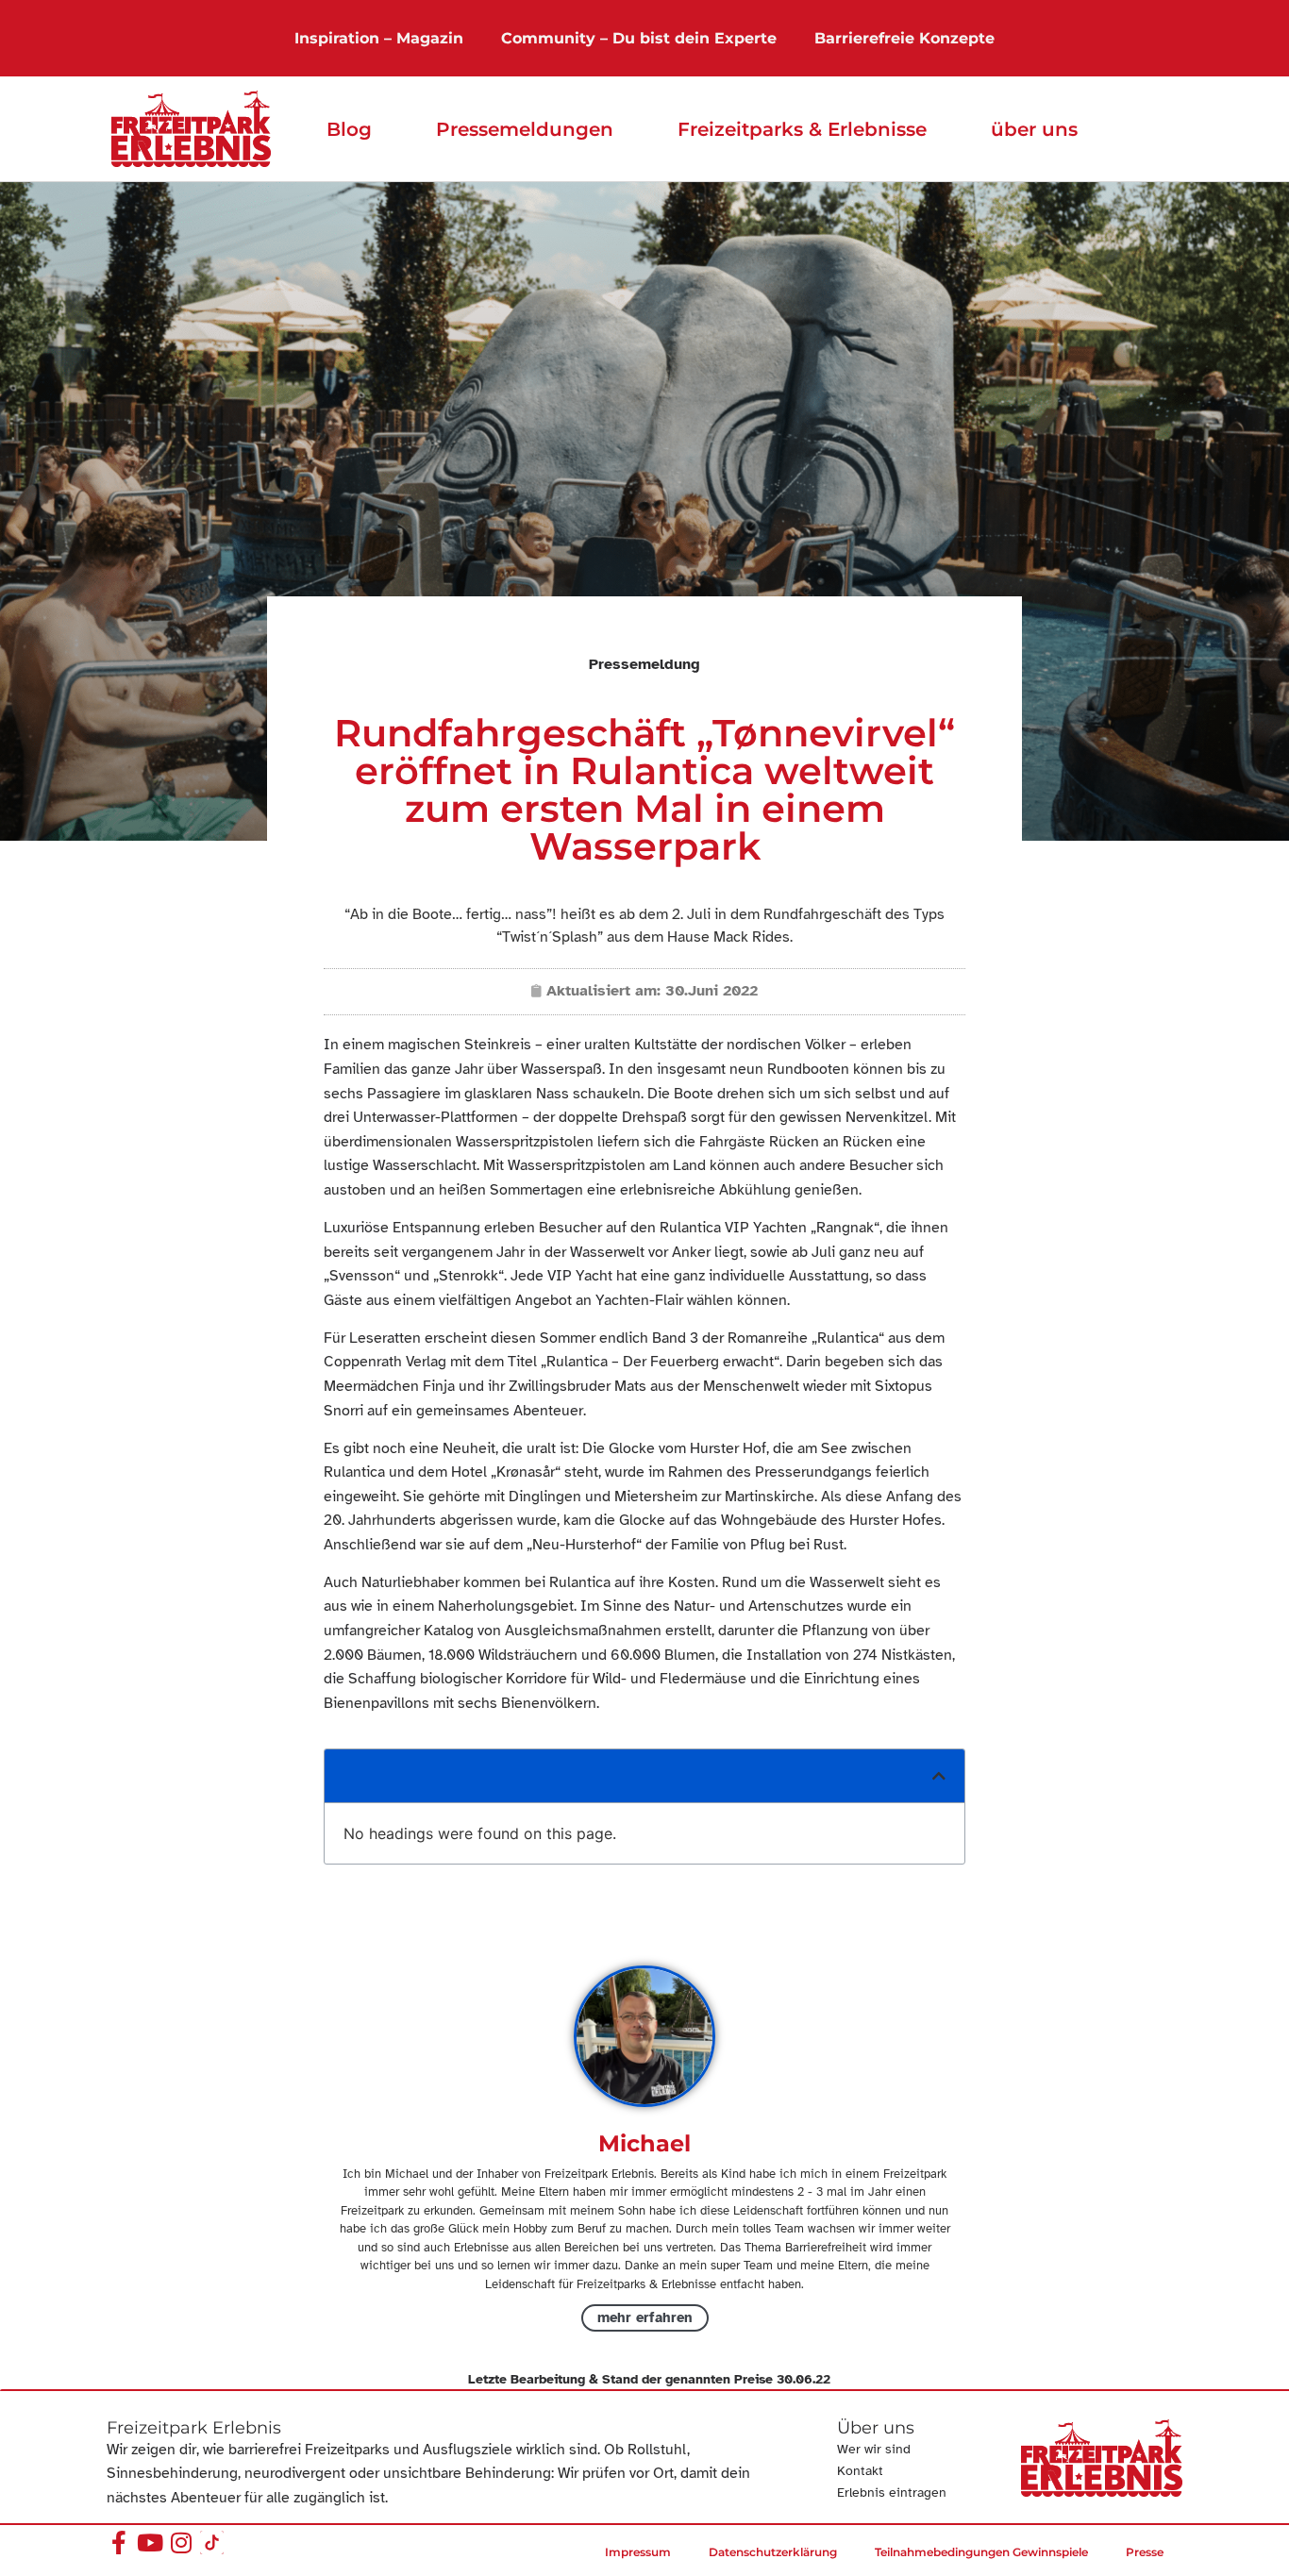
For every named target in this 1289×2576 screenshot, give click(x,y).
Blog (349, 129)
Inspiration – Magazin (379, 38)
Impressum (638, 2552)
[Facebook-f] (118, 2543)
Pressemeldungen (525, 129)
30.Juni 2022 (711, 991)
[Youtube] (150, 2543)
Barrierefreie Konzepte (904, 38)
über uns (1034, 129)
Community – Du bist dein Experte (639, 38)
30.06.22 (804, 2379)
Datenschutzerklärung (773, 2552)
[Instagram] (181, 2543)
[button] (939, 1776)
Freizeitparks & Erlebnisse (802, 129)
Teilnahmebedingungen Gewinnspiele (981, 2552)
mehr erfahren (645, 2317)
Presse (1145, 2552)
